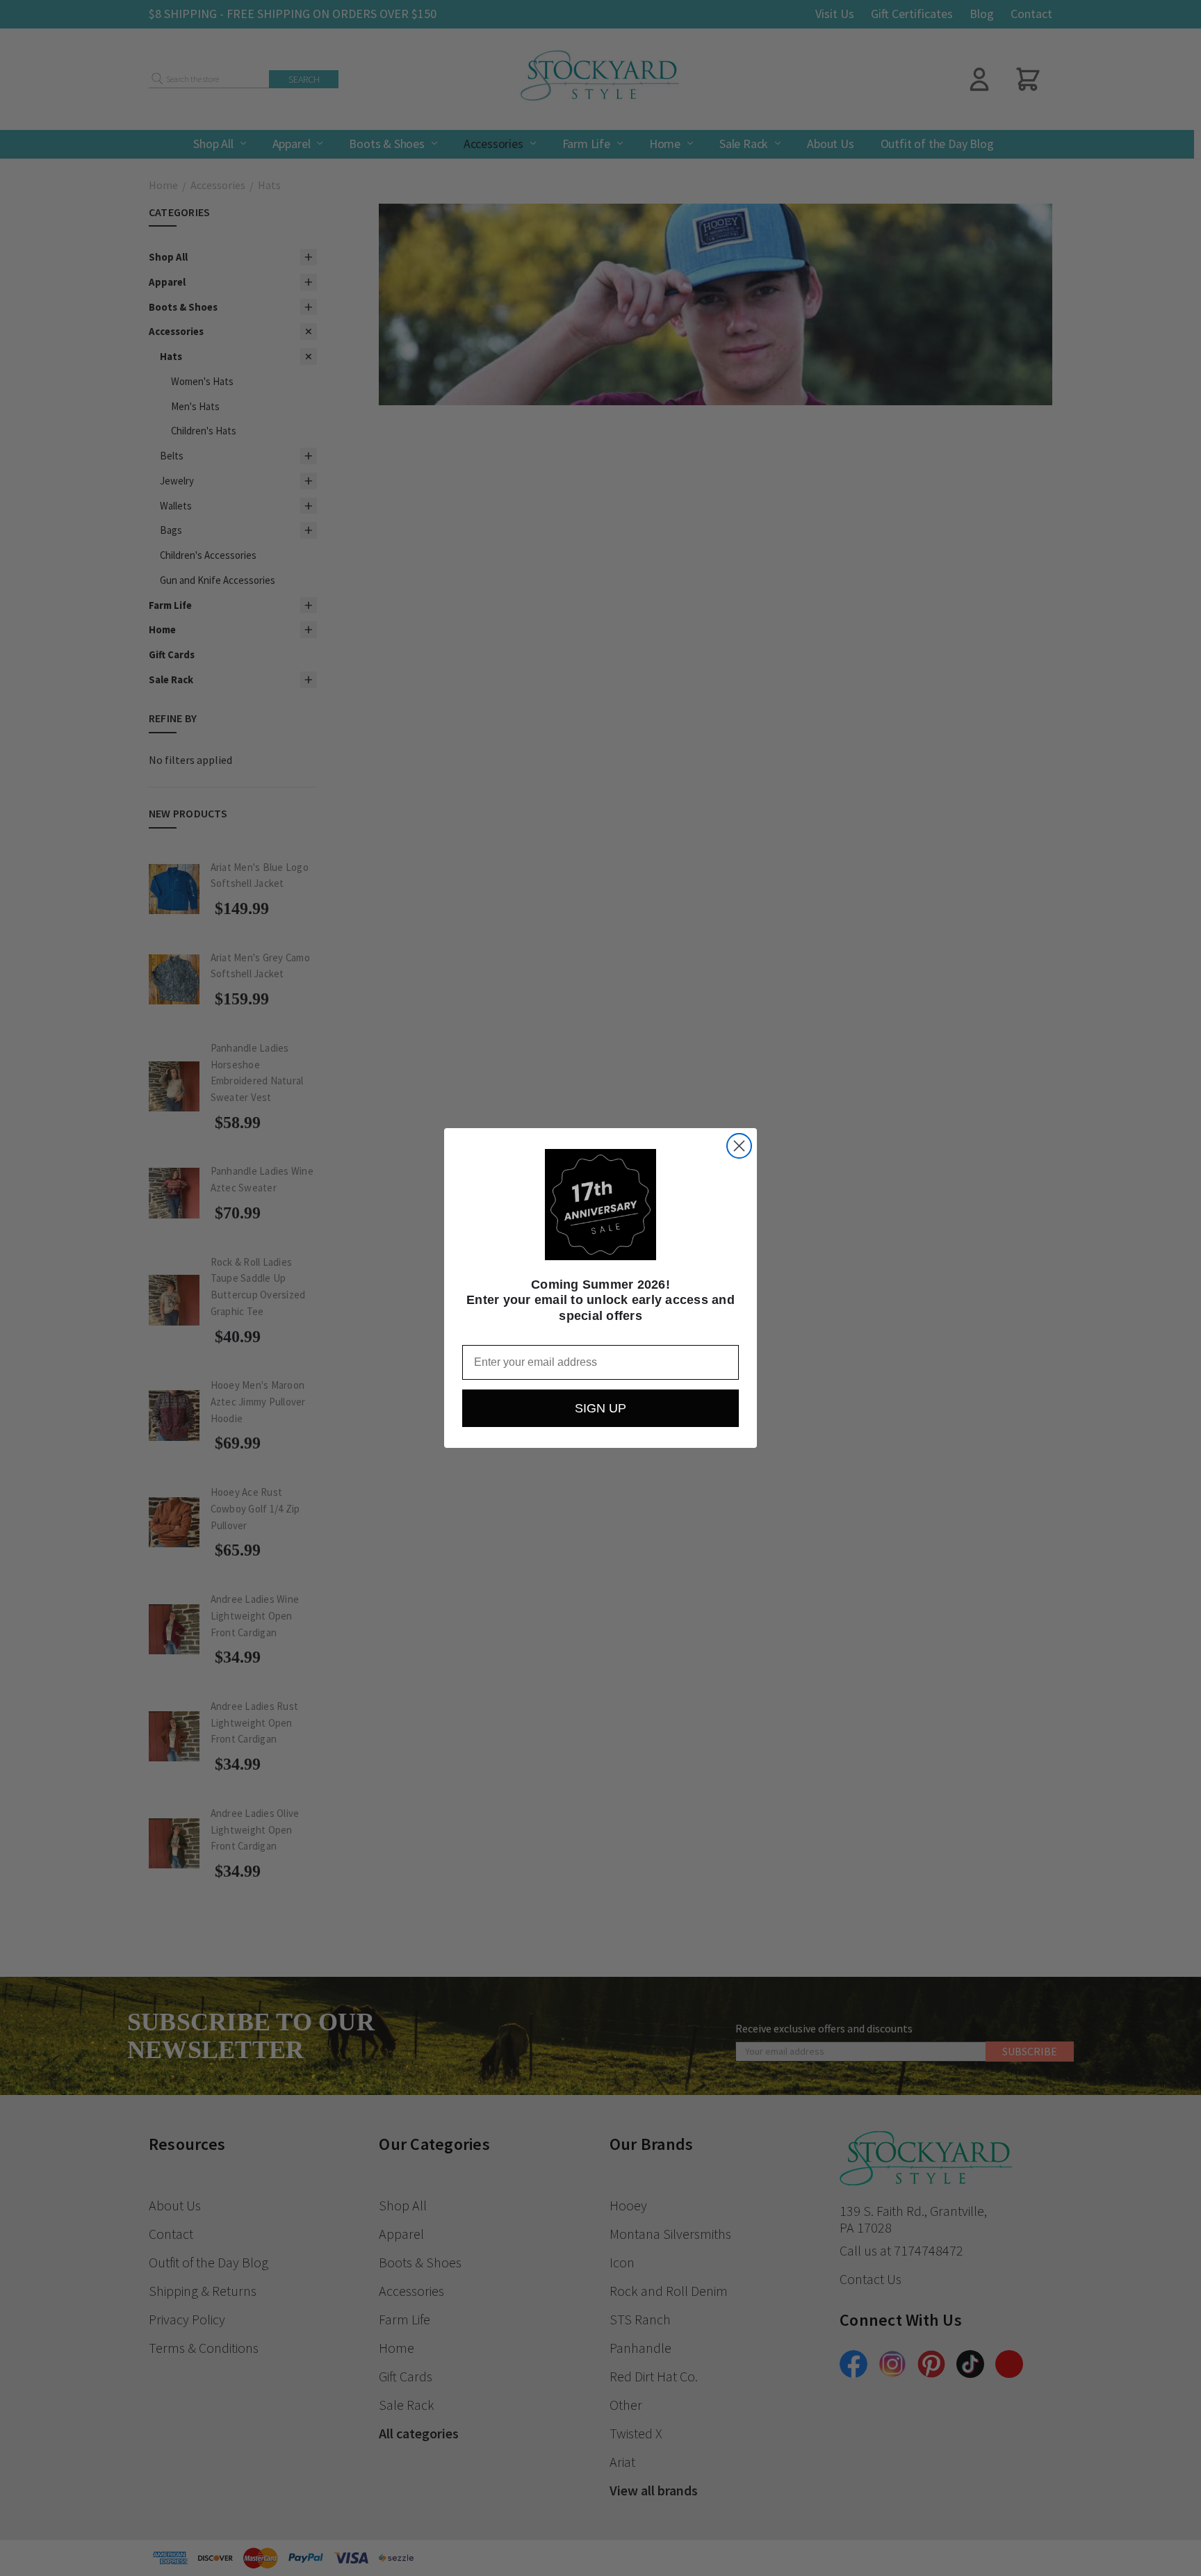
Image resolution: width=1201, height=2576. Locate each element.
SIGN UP (600, 1408)
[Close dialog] (739, 1146)
